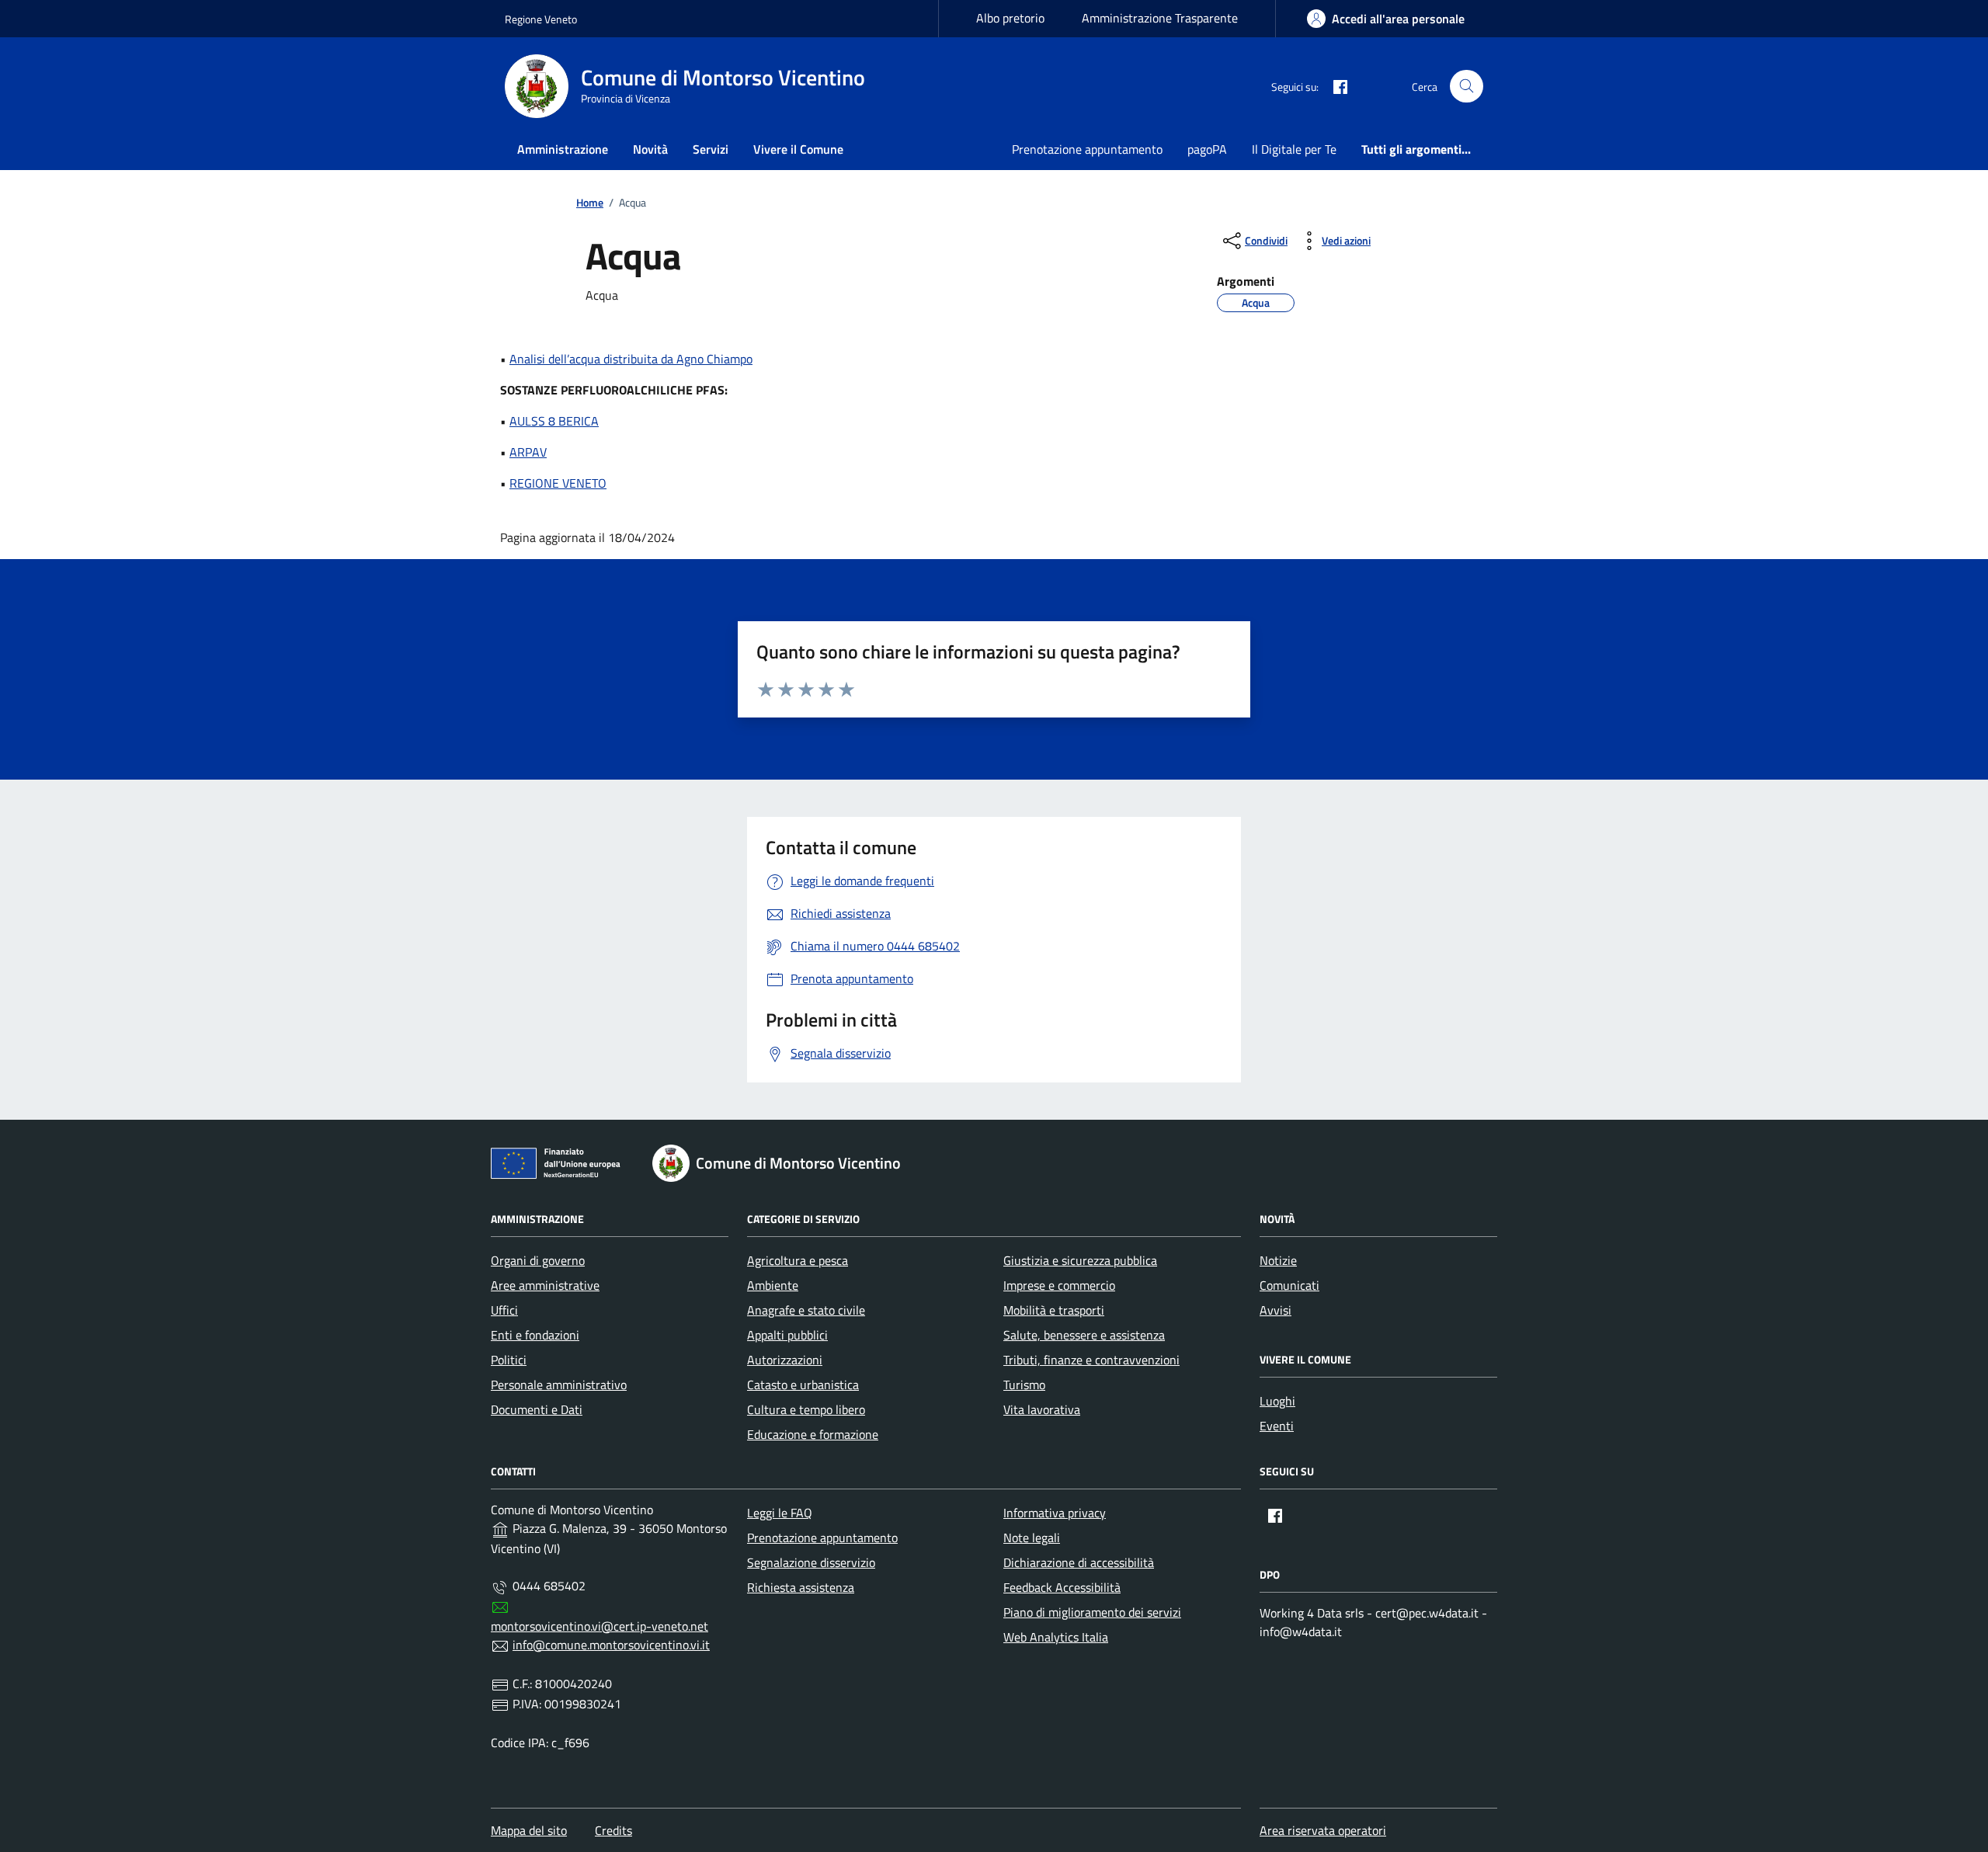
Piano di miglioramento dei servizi (1092, 1612)
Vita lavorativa (1042, 1409)
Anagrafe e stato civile (806, 1310)
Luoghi (1277, 1401)
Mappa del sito (529, 1830)
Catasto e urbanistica (803, 1385)
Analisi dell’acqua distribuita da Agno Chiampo (631, 359)
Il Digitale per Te (1294, 149)
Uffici (504, 1310)
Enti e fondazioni (535, 1335)
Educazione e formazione (813, 1434)
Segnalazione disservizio (811, 1562)
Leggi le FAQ (780, 1513)
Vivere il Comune (798, 149)
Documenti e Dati (537, 1409)
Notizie (1278, 1260)
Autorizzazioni (785, 1360)
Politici (509, 1360)
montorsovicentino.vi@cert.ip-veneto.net (600, 1626)
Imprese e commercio (1059, 1285)
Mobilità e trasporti (1054, 1310)
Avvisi (1276, 1310)
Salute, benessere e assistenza (1084, 1335)
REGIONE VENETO (558, 483)
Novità (650, 149)
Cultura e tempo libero (806, 1409)
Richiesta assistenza (801, 1587)
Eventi (1277, 1426)
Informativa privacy (1055, 1513)
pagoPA (1207, 149)
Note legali (1032, 1538)
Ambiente (773, 1285)
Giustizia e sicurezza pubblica (1080, 1260)
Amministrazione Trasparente (1160, 18)
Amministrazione (563, 149)
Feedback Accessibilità (1062, 1587)
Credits (613, 1830)
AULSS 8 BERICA (554, 421)
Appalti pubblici (787, 1335)
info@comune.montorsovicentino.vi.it (611, 1645)
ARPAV (528, 452)
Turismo (1024, 1385)
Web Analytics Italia (1056, 1637)
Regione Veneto (541, 19)
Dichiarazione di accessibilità (1079, 1562)
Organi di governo (538, 1260)
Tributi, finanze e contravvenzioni (1091, 1360)
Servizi (711, 149)
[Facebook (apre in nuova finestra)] (1334, 86)
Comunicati (1289, 1285)
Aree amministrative (545, 1285)
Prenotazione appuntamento (1087, 149)
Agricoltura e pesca (798, 1260)
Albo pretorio (1010, 18)
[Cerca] (1467, 87)
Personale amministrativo (559, 1385)
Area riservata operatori (1323, 1830)
